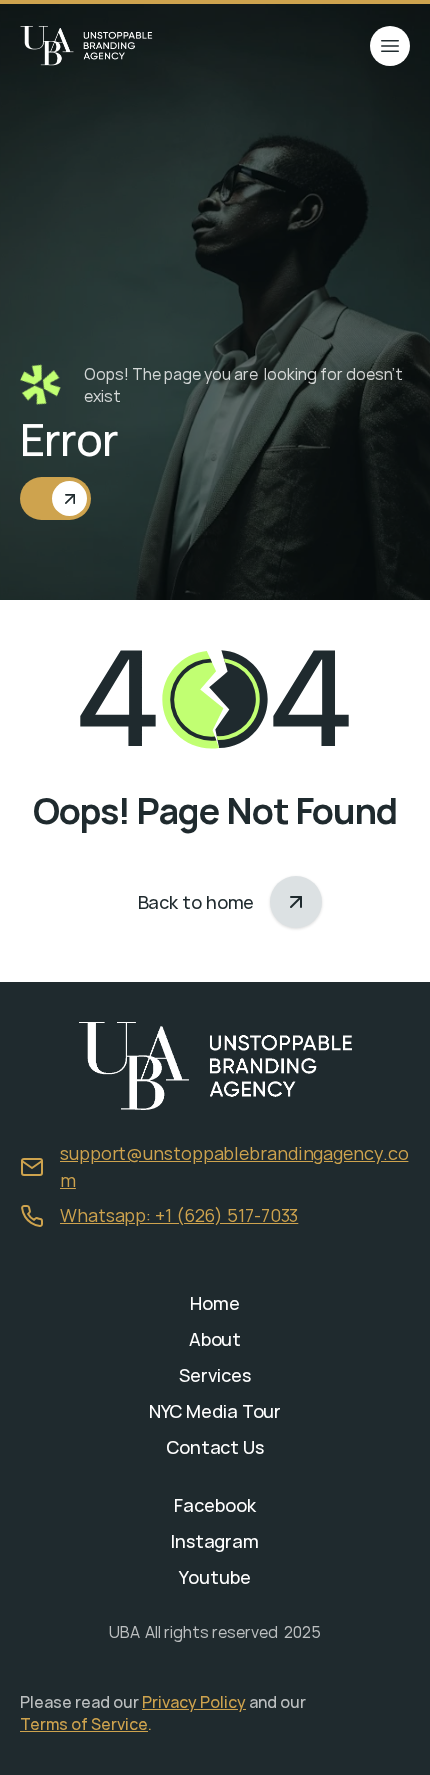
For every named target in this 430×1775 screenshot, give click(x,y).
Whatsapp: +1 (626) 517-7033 (179, 1215)
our (294, 1702)
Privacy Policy (194, 1702)
